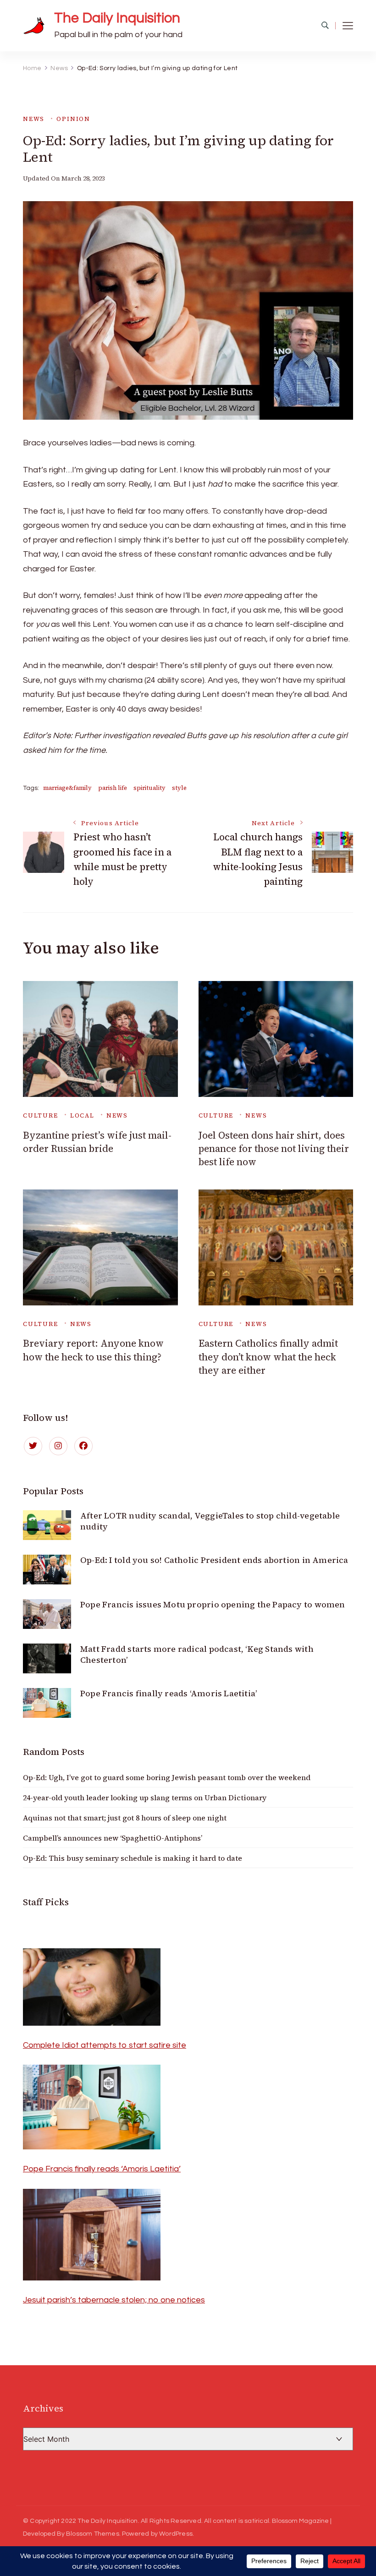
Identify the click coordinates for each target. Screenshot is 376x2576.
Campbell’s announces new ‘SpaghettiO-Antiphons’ (113, 1838)
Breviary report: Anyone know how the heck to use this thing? (93, 1350)
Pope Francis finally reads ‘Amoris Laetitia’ (169, 1693)
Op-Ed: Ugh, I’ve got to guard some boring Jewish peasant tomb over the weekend (167, 1777)
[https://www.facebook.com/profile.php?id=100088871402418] (83, 1446)
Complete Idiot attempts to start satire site (105, 2045)
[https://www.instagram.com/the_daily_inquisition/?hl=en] (58, 1446)
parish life (113, 788)
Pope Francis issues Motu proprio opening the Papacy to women (213, 1604)
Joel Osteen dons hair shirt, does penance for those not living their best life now (274, 1149)
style (179, 788)
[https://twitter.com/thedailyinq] (33, 1446)
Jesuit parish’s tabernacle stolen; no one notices (114, 2300)
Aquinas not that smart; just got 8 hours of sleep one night (125, 1818)
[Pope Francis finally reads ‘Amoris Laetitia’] (92, 2072)
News (34, 119)
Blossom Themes (93, 2534)
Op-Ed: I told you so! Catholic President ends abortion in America (214, 1560)
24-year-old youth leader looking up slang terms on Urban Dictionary (145, 1798)
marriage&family (67, 788)
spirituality (149, 788)
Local (82, 1115)
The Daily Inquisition (117, 18)
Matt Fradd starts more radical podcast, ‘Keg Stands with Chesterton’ (197, 1654)
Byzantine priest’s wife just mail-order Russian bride (97, 1142)
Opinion (73, 119)
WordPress (176, 2534)
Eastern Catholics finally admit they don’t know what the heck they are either (268, 1357)
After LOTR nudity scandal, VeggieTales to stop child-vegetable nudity (210, 1521)
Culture (41, 1115)
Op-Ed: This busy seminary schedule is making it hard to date (133, 1858)
